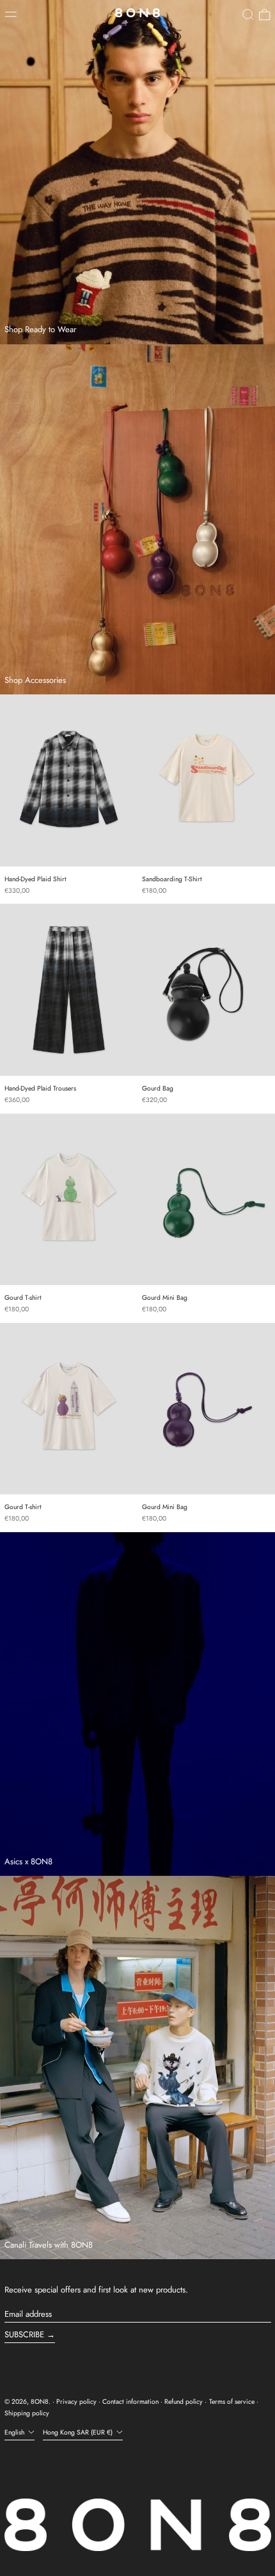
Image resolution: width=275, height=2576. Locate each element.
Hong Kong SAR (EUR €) (79, 2432)
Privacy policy (76, 2402)
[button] (248, 15)
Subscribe (24, 2334)
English (15, 2432)
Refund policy (184, 2402)
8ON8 (40, 2402)
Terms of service (232, 2402)
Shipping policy (27, 2413)
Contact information (130, 2402)
